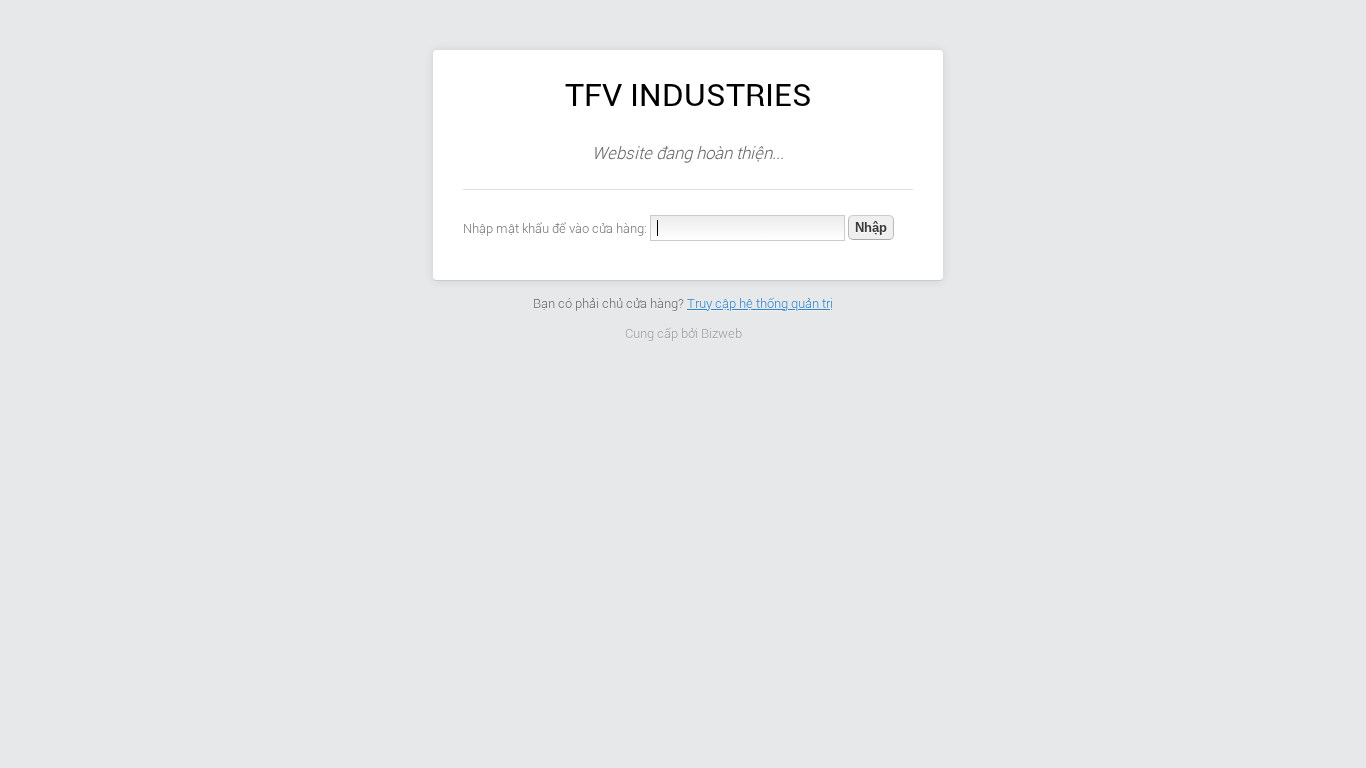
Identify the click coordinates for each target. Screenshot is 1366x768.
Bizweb (721, 333)
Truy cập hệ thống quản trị (760, 303)
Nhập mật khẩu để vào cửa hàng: (555, 228)
